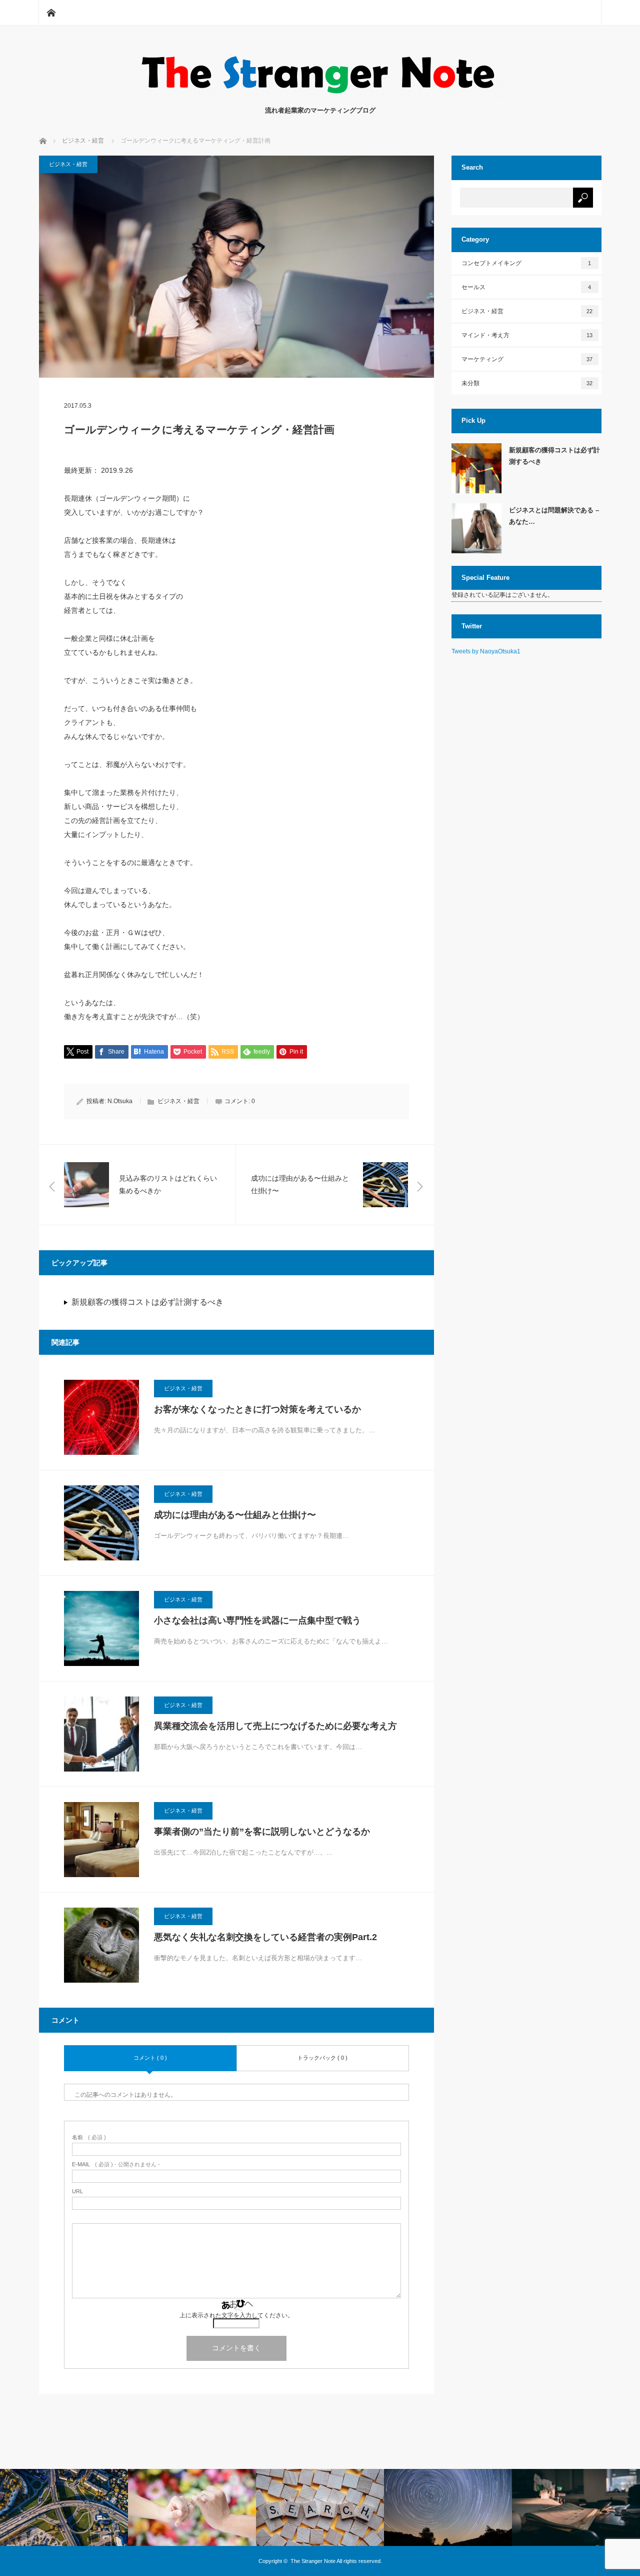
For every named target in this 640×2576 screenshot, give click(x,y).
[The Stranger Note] (320, 95)
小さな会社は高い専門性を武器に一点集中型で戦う (257, 1620)
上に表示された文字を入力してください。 (236, 2315)
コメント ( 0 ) (150, 2058)
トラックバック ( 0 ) (322, 2058)
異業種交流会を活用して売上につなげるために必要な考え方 (275, 1726)
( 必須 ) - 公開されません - (116, 2165)
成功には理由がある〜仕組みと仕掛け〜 (235, 1515)
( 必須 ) (89, 2137)
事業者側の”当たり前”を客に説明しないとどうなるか (262, 1832)
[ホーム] (51, 13)
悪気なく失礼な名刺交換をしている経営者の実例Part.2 (265, 1937)
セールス (526, 287)
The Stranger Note (313, 2561)
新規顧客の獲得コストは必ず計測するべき (147, 1302)
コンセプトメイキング (526, 263)
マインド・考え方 (527, 335)
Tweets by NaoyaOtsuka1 (486, 651)
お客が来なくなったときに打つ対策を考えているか (257, 1409)
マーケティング (527, 359)
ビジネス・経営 (68, 164)
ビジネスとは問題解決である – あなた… (554, 516)
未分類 (527, 383)
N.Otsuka (120, 1101)
